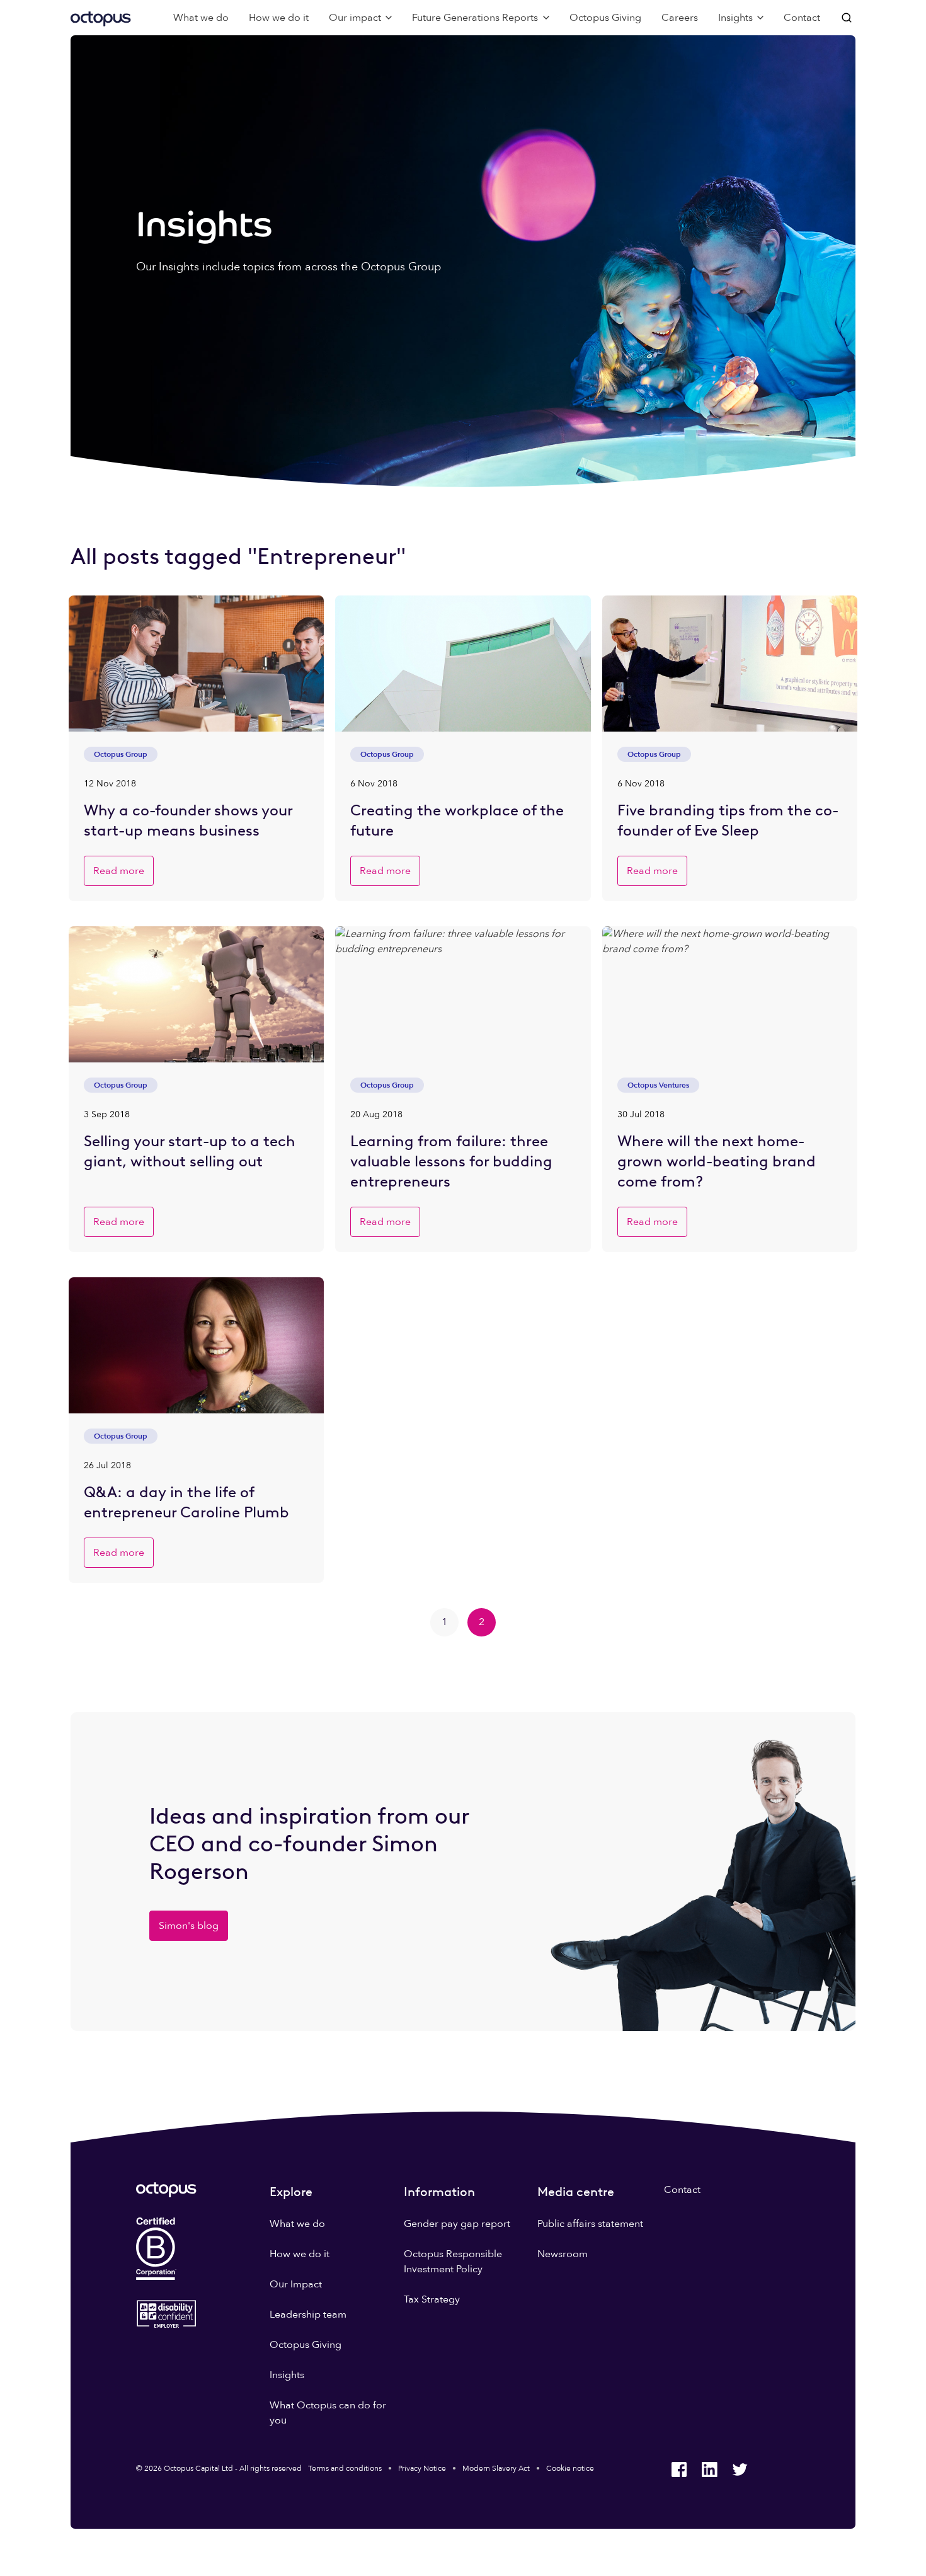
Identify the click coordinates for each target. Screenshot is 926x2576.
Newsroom (563, 2254)
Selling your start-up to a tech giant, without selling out (190, 1151)
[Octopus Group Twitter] (740, 2470)
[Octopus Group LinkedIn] (709, 2470)
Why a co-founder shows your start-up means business (188, 820)
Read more (119, 871)
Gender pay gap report (457, 2224)
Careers (680, 18)
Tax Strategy (432, 2299)
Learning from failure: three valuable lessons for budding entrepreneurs (451, 1161)
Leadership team (308, 2314)
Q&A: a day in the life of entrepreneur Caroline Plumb (186, 1502)
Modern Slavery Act (496, 2468)
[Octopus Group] (101, 18)
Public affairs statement (590, 2224)
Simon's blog (189, 1926)
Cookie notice (570, 2468)
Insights (287, 2375)
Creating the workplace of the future (457, 820)
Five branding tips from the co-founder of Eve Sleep (728, 820)
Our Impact (296, 2284)
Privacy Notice (422, 2468)
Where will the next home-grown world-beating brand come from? (717, 1161)
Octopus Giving (605, 18)
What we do (201, 18)
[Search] (848, 18)
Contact (802, 18)
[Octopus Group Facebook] (679, 2470)
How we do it (279, 18)
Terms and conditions (345, 2468)
